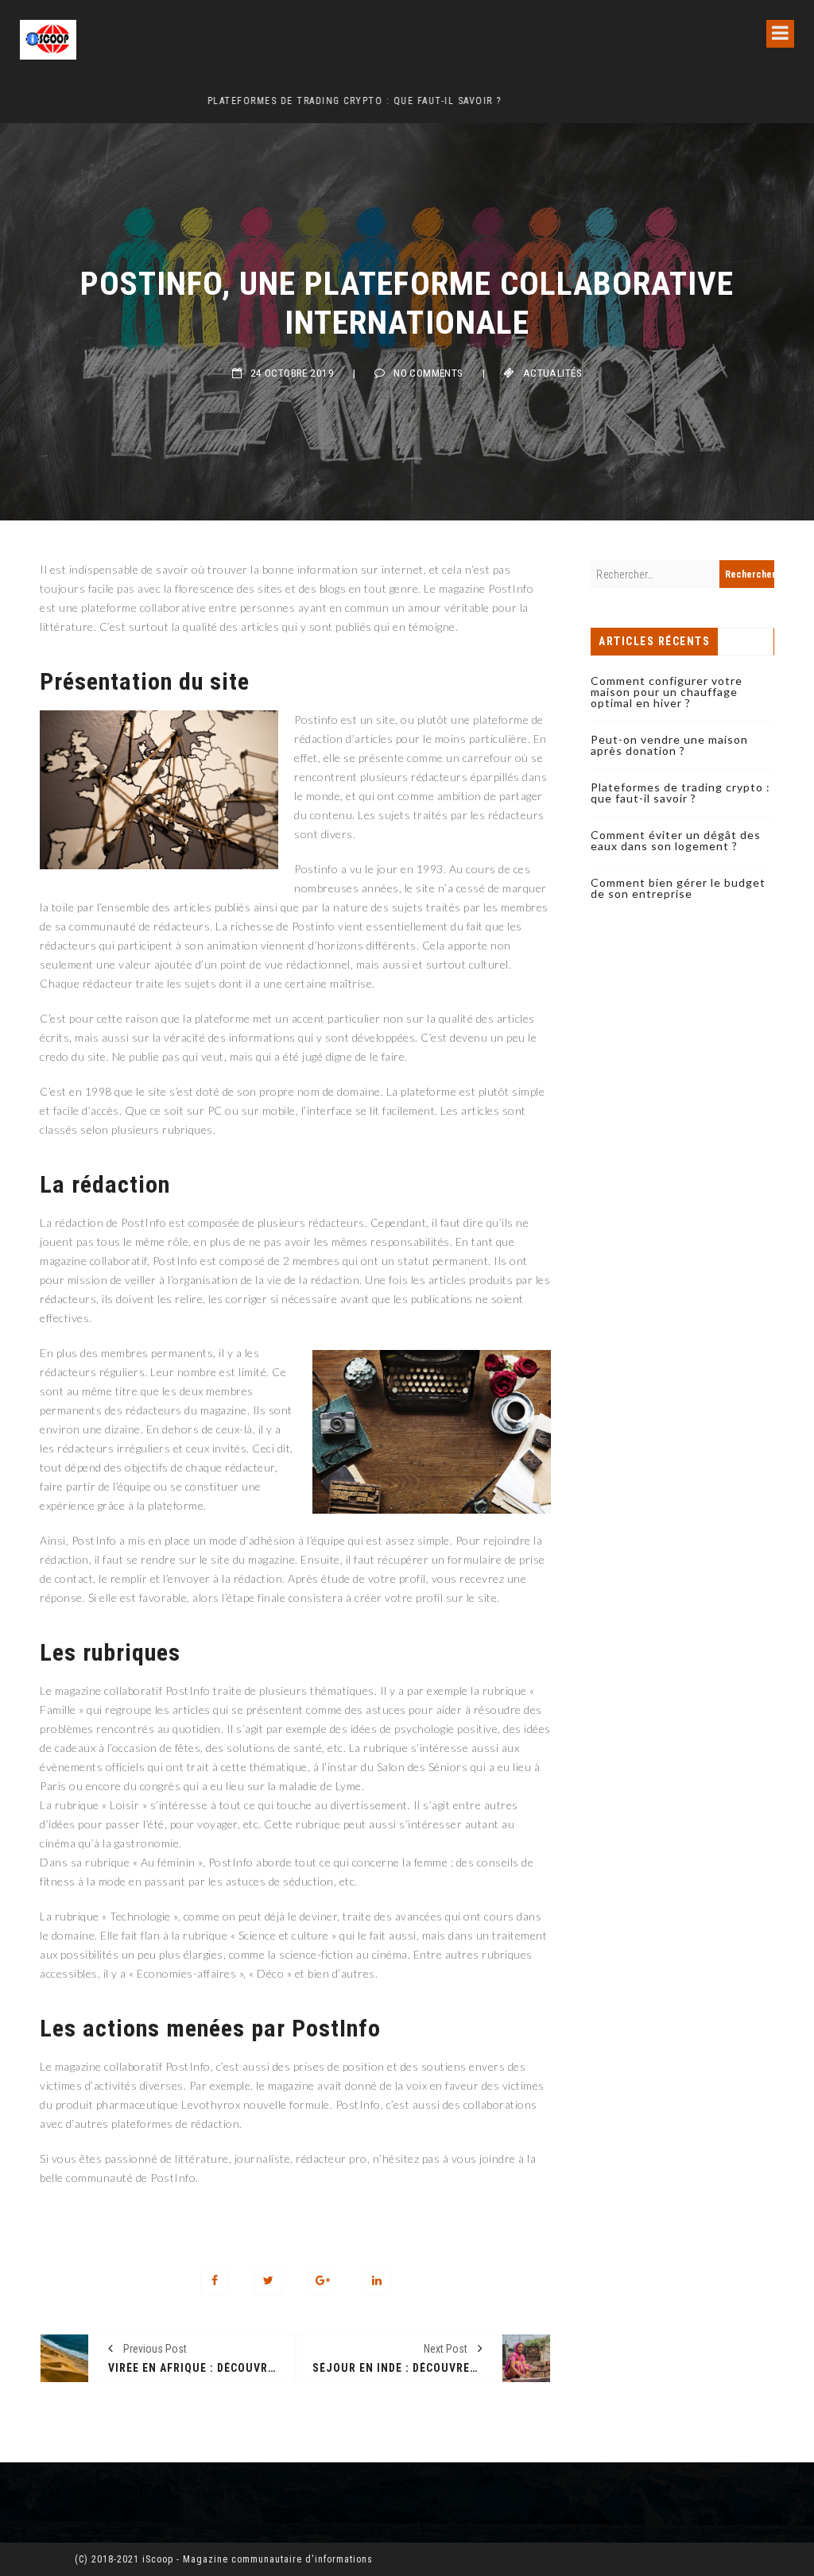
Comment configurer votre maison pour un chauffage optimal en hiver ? (667, 692)
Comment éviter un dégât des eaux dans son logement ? (676, 840)
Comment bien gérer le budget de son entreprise (678, 888)
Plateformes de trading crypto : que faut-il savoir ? (167, 101)
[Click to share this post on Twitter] (268, 2281)
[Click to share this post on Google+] (322, 2281)
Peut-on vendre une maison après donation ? (669, 745)
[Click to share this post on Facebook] (214, 2281)
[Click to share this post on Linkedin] (376, 2281)
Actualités (552, 373)
